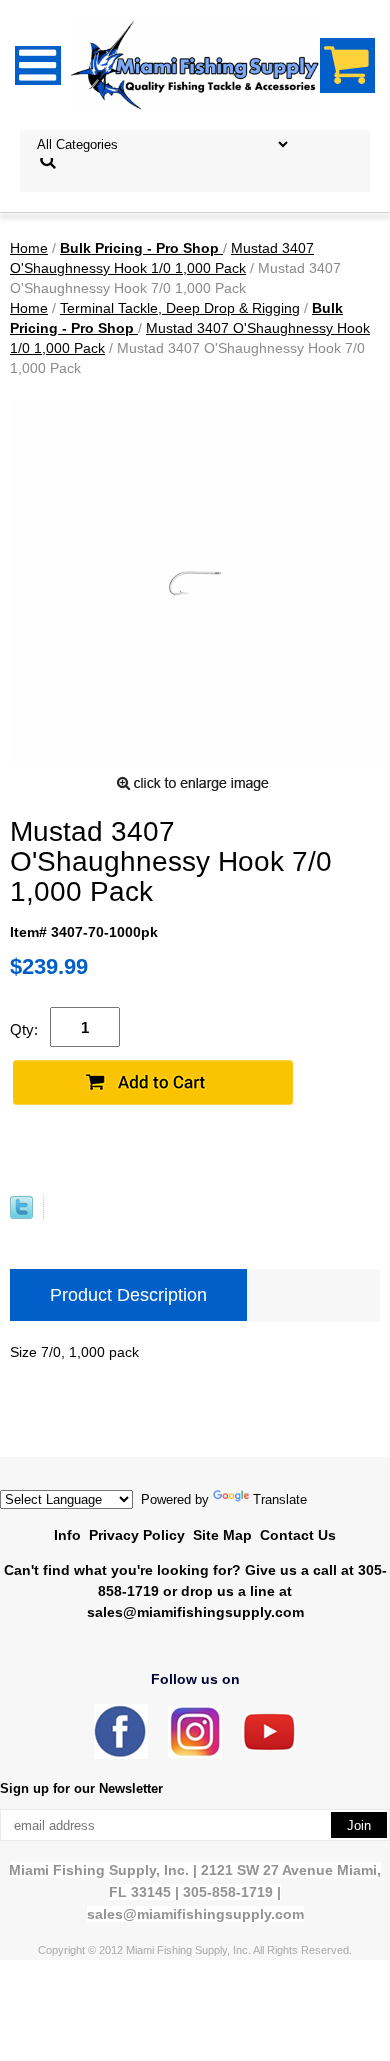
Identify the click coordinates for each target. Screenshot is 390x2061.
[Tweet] (21, 1214)
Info (67, 1535)
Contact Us (298, 1535)
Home (29, 248)
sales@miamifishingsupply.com (195, 1612)
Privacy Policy (137, 1535)
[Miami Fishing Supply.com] (269, 1746)
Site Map (222, 1535)
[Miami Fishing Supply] (121, 1754)
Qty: (24, 1029)
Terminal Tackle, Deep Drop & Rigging (180, 308)
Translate (280, 1499)
